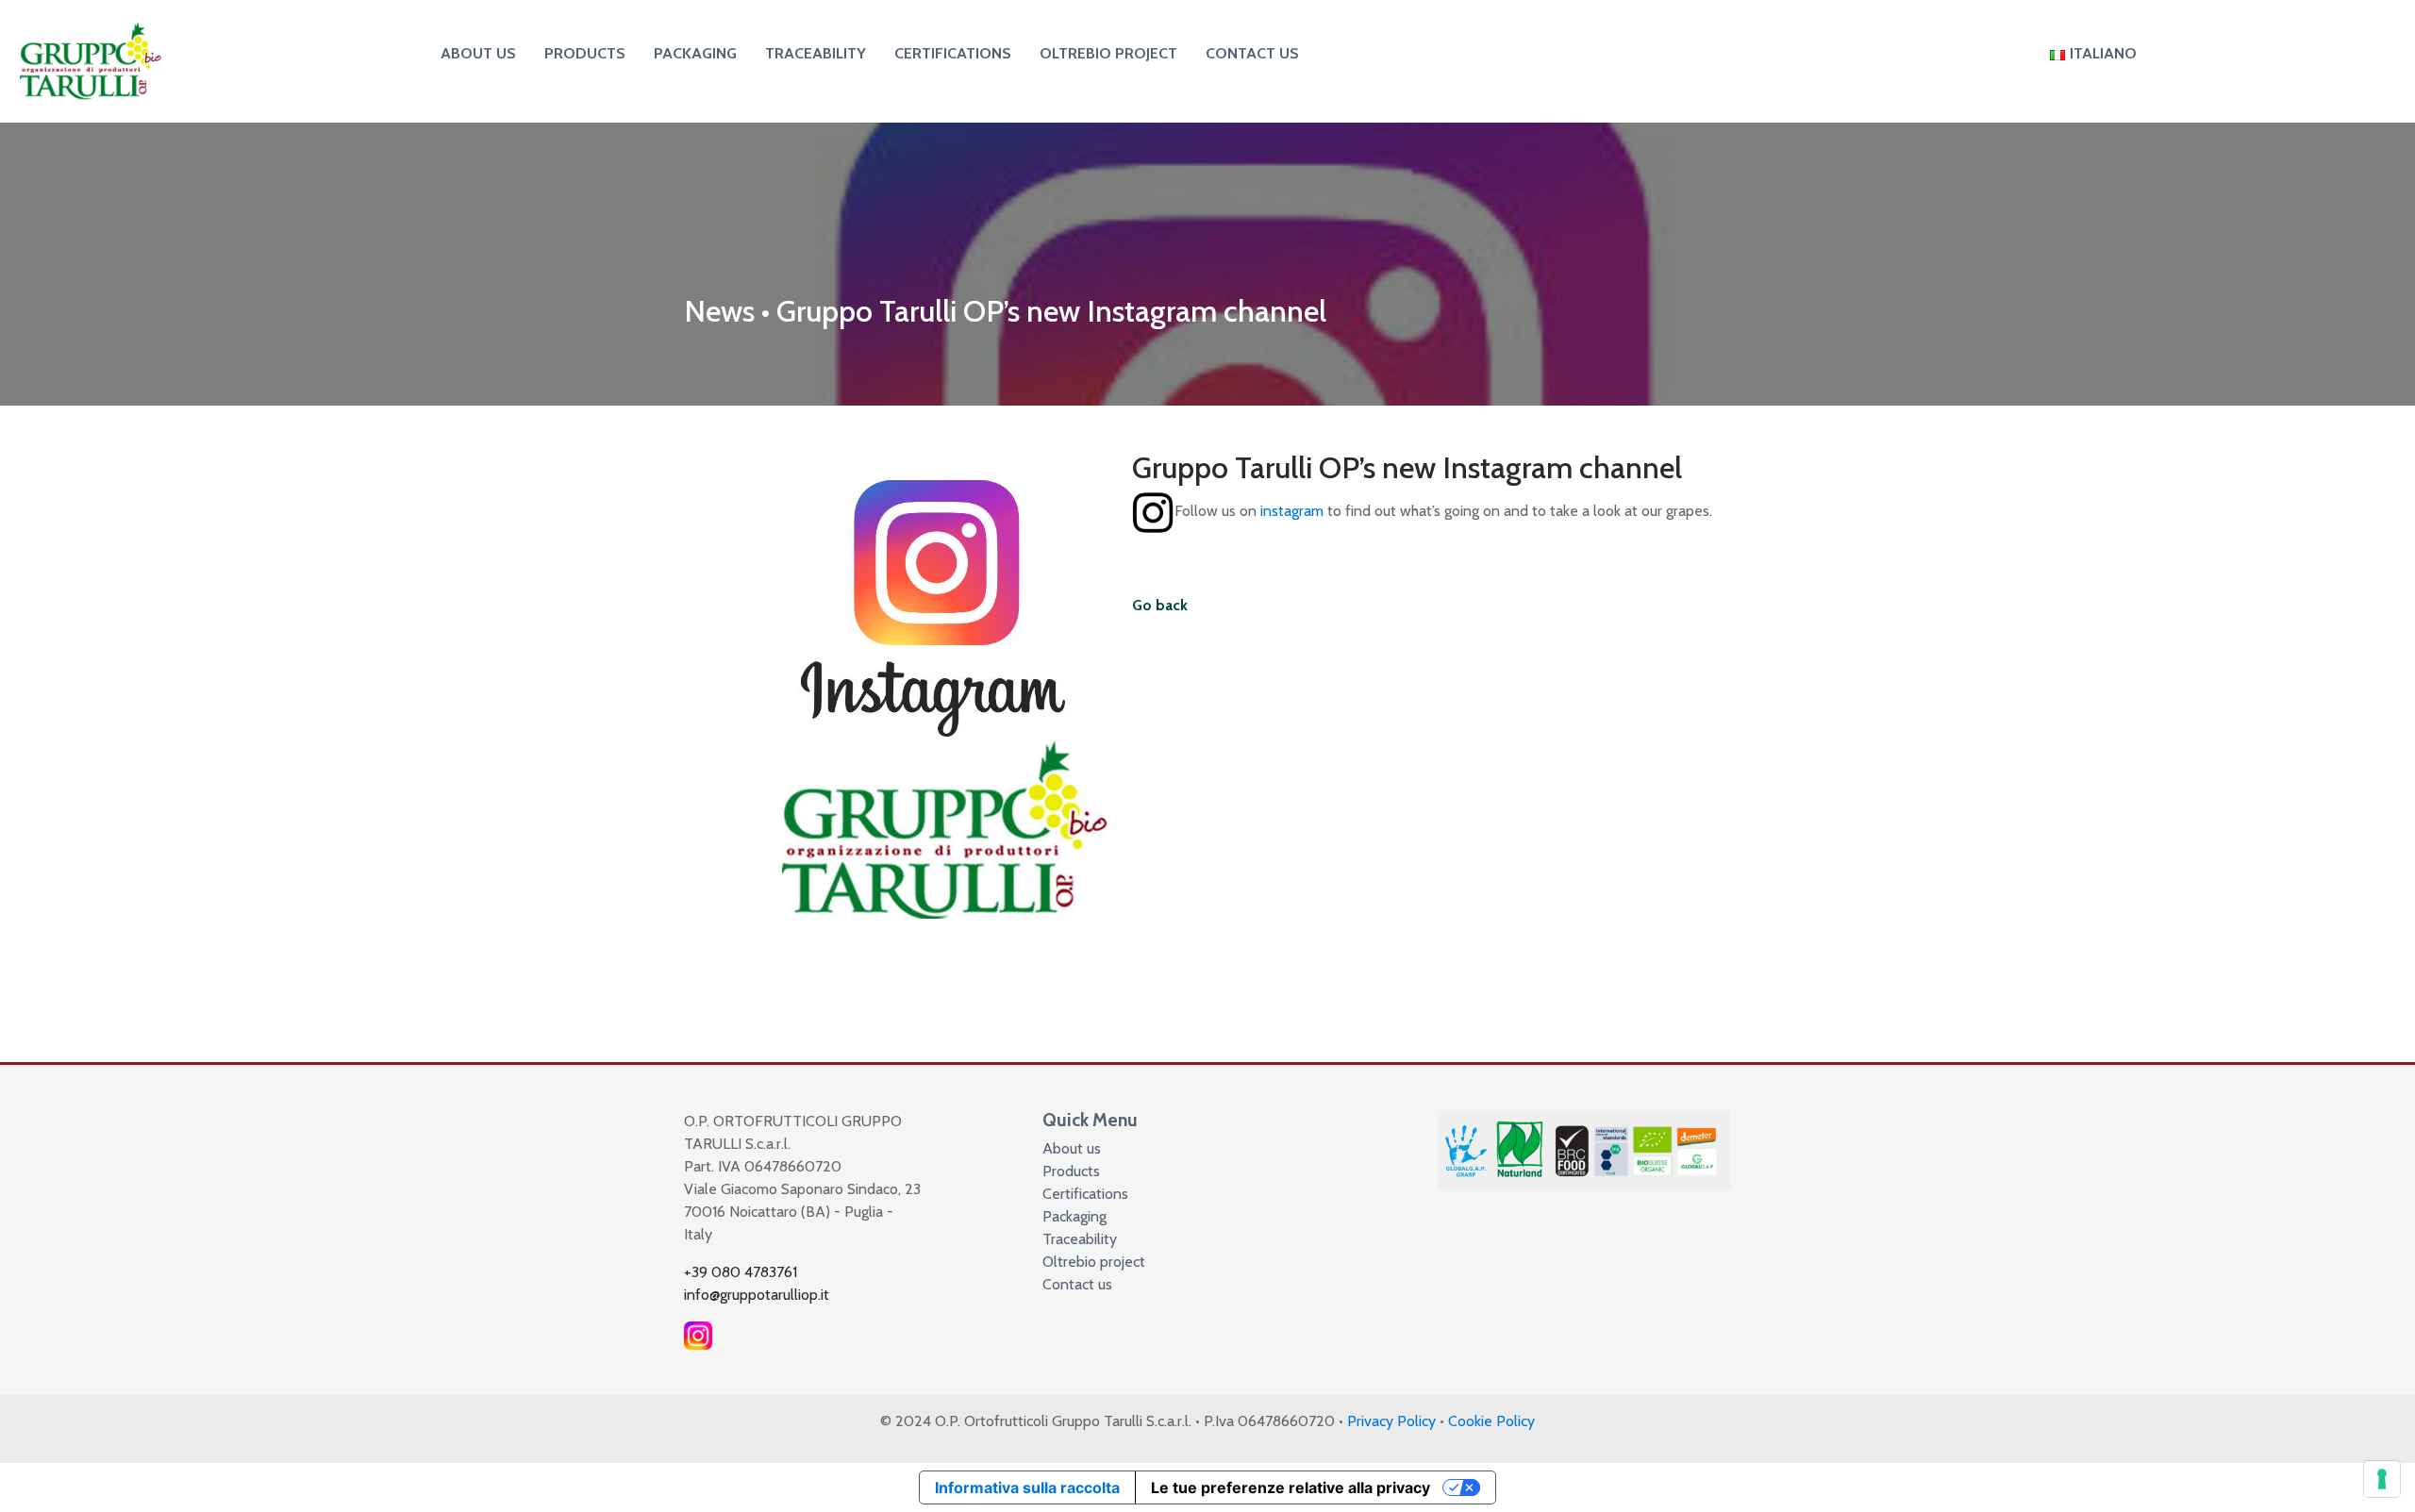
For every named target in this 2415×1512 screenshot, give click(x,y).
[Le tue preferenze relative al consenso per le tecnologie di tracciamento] (2382, 1479)
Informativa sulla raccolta (1027, 1487)
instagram (1292, 512)
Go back (1160, 605)
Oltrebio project (1108, 53)
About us (478, 53)
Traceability (816, 53)
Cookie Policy (1491, 1421)
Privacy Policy (1391, 1421)
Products (585, 53)
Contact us (1252, 53)
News (719, 311)
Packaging (695, 53)
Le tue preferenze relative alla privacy (1291, 1487)
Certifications (953, 53)
